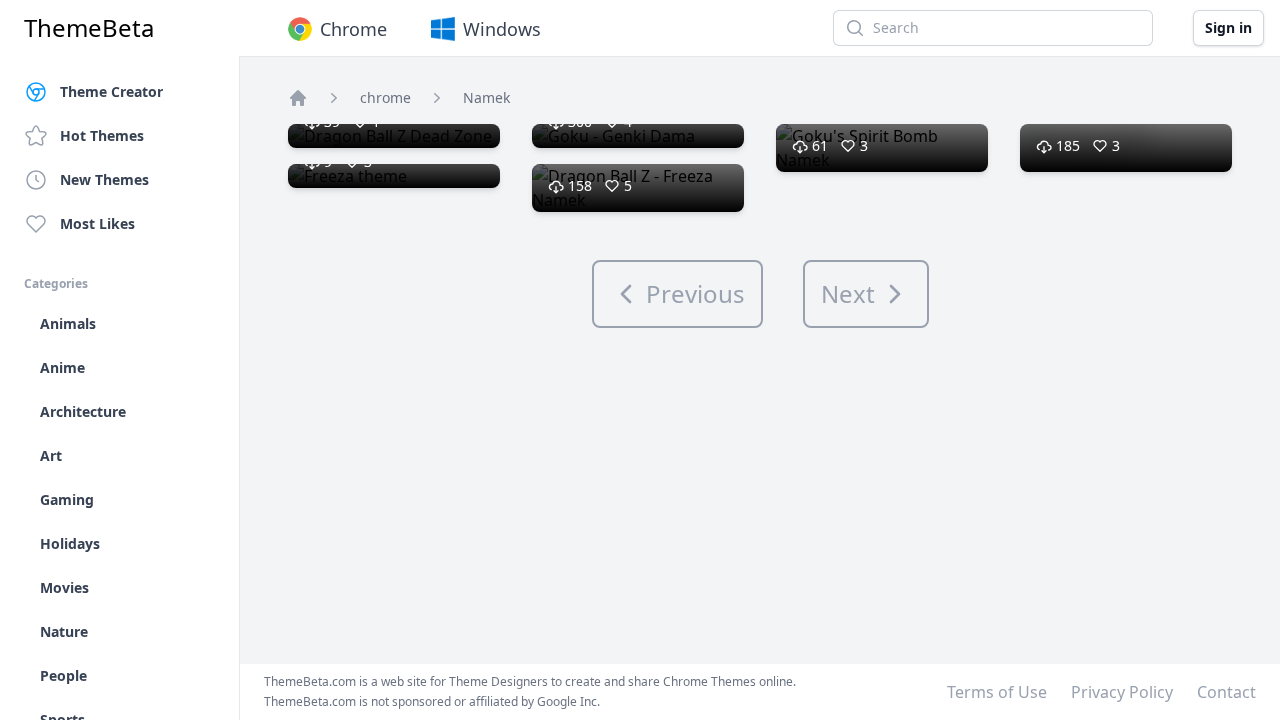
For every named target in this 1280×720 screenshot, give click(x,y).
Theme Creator (111, 91)
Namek (486, 97)
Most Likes (97, 223)
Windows (502, 29)
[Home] (298, 98)
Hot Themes (102, 135)
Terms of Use (997, 692)
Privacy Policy (1122, 692)
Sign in (1228, 27)
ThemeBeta (89, 28)
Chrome (353, 29)
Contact (1226, 692)
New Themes (104, 179)
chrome (385, 97)
